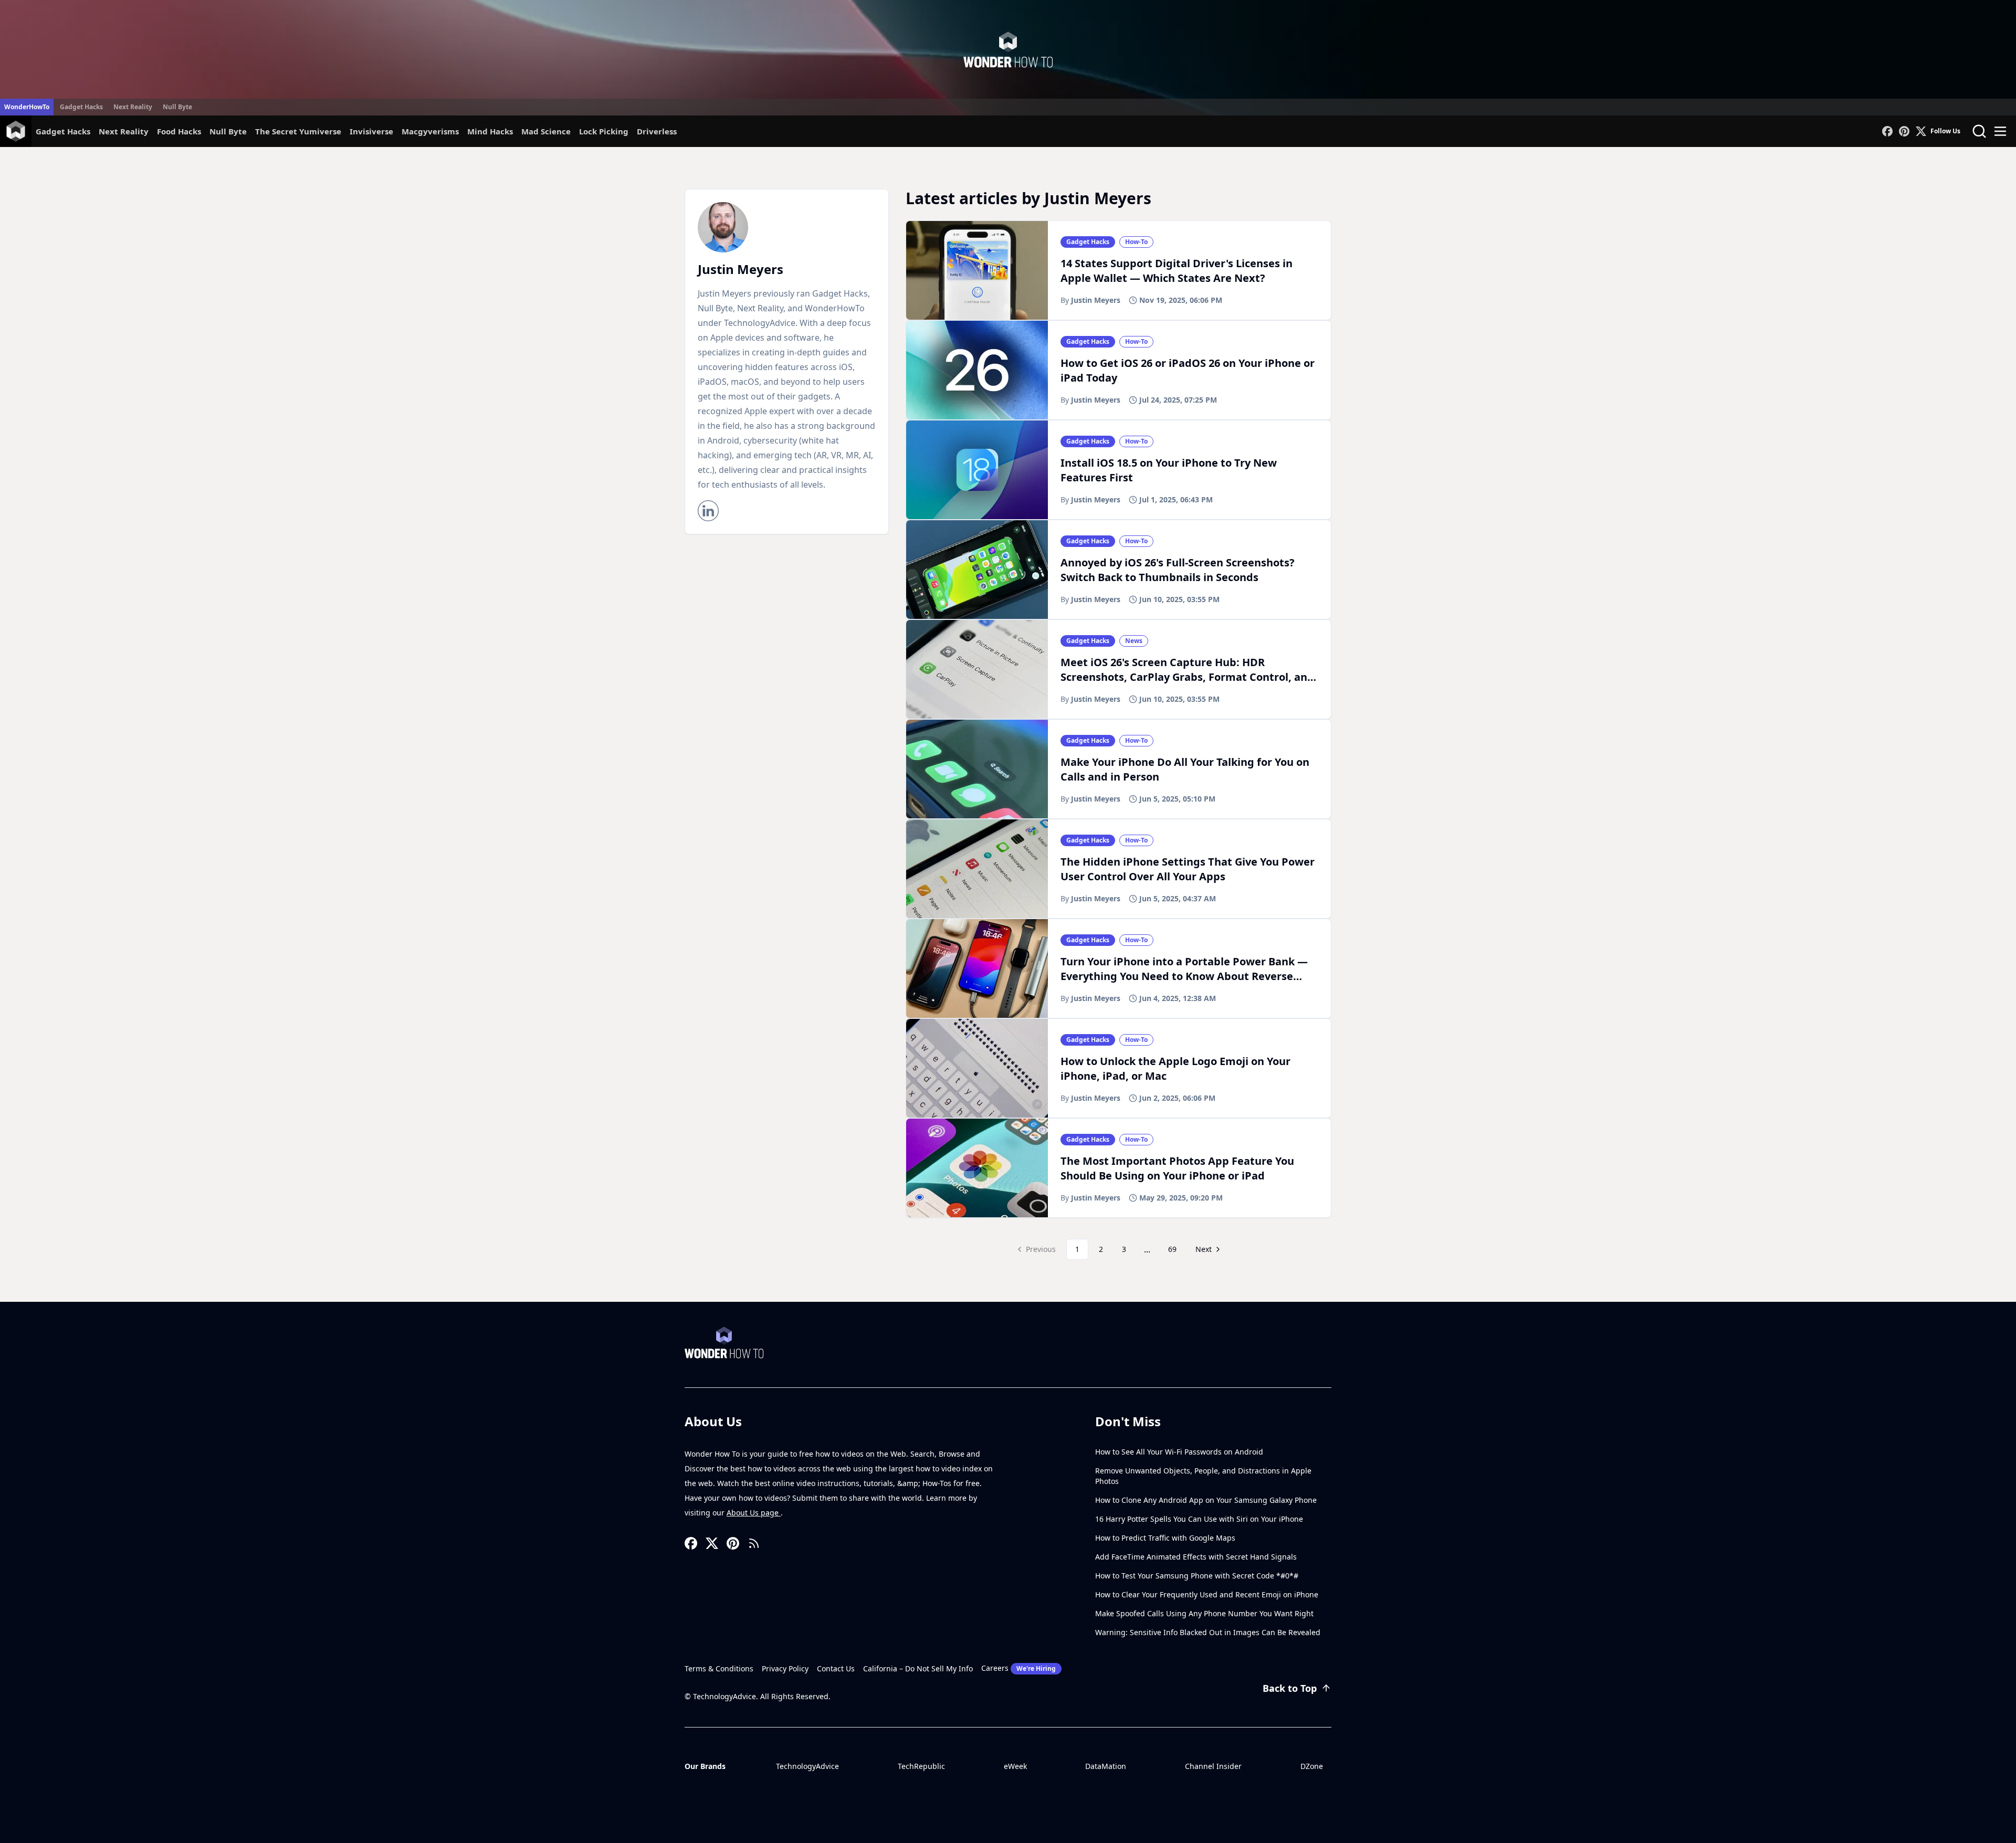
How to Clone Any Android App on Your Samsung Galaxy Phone (1206, 1500)
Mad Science (546, 131)
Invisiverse (371, 131)
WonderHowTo (27, 107)
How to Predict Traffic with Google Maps (1165, 1538)
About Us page (754, 1513)
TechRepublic (921, 1766)
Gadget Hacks (81, 107)
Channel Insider (1213, 1766)
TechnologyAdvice (807, 1766)
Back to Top (1290, 1688)
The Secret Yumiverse (298, 131)
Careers (1018, 1668)
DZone (1312, 1766)
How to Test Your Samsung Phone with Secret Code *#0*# (1197, 1576)
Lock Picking (604, 131)
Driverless (657, 131)
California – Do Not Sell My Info (918, 1668)
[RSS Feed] (754, 1543)
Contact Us (836, 1668)
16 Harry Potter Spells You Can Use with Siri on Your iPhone (1199, 1519)
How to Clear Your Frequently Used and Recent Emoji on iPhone (1207, 1594)
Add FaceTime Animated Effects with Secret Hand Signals (1196, 1557)
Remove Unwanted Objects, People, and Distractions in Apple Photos (1203, 1476)
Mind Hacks (490, 131)
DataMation (1106, 1766)
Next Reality (133, 107)
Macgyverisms (430, 131)
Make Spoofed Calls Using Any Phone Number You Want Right (1204, 1613)
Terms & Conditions (719, 1668)
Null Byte (177, 107)
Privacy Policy (785, 1668)
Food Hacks (179, 131)
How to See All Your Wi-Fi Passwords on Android (1179, 1452)
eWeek (1015, 1766)
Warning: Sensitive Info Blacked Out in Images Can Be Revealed (1208, 1632)
